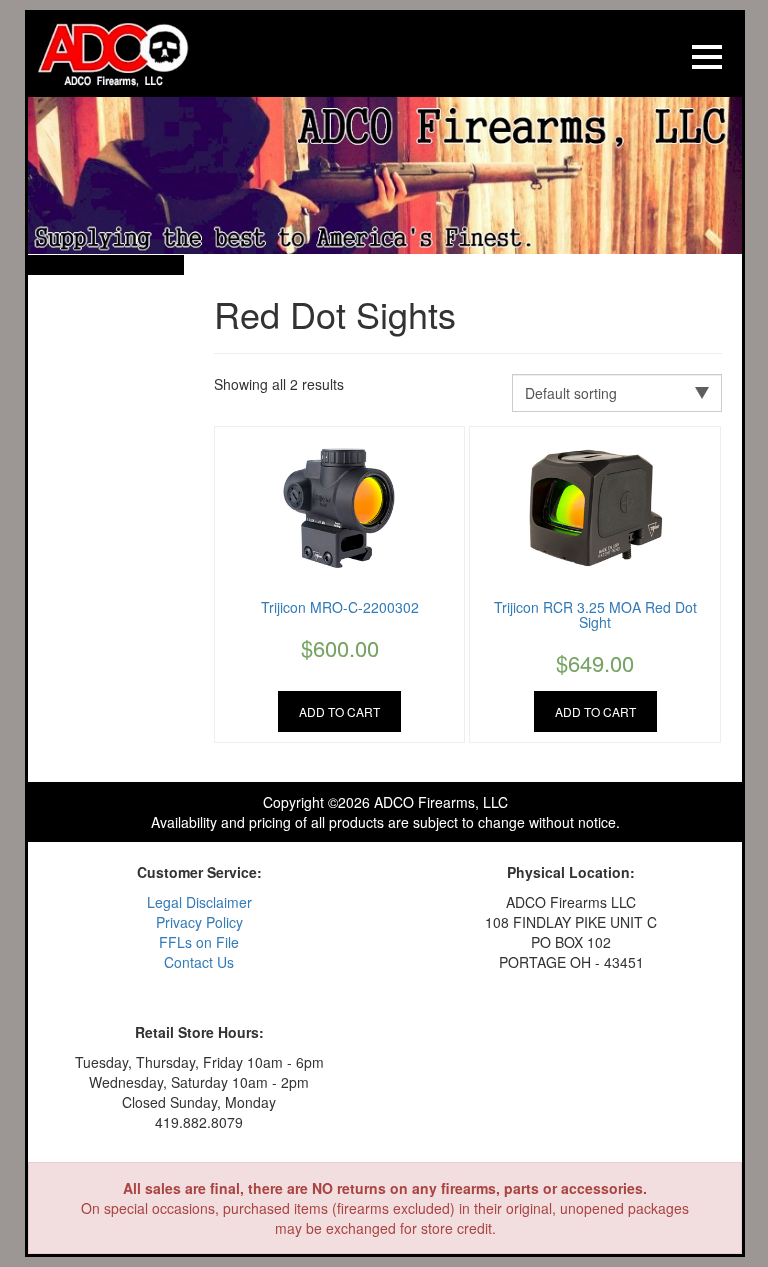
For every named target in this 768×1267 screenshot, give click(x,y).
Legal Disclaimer (199, 902)
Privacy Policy (199, 922)
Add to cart (339, 711)
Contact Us (199, 962)
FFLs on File (199, 942)
